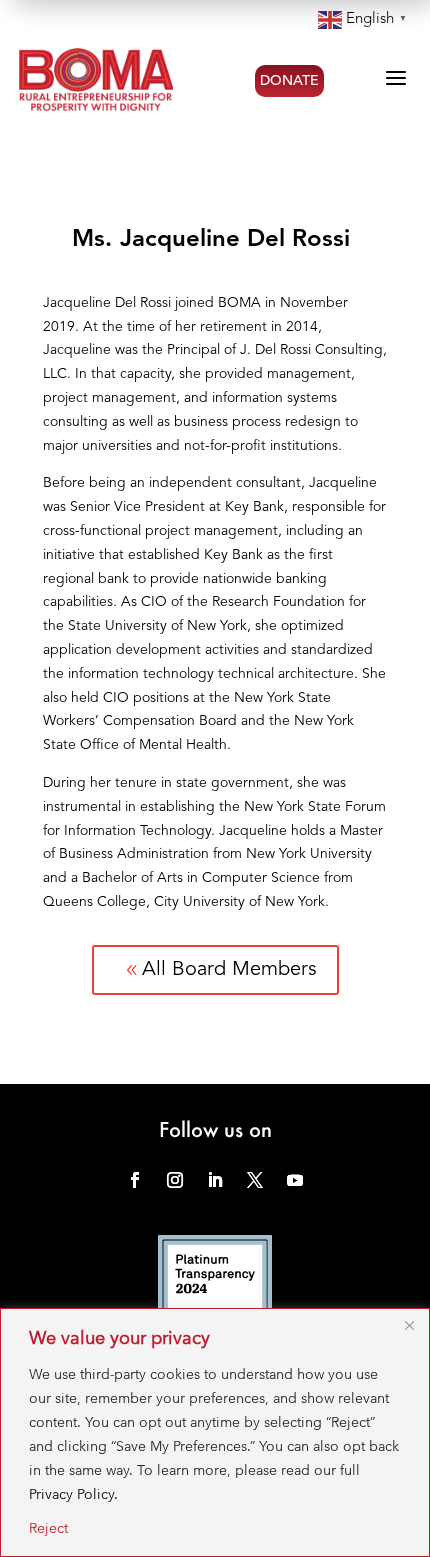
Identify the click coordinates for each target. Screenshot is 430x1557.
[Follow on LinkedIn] (215, 1180)
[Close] (409, 1325)
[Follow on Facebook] (135, 1180)
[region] (215, 1432)
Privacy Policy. (73, 1494)
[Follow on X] (255, 1180)
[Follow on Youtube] (295, 1180)
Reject (48, 1528)
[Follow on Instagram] (175, 1180)
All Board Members (219, 970)
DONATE (289, 81)
